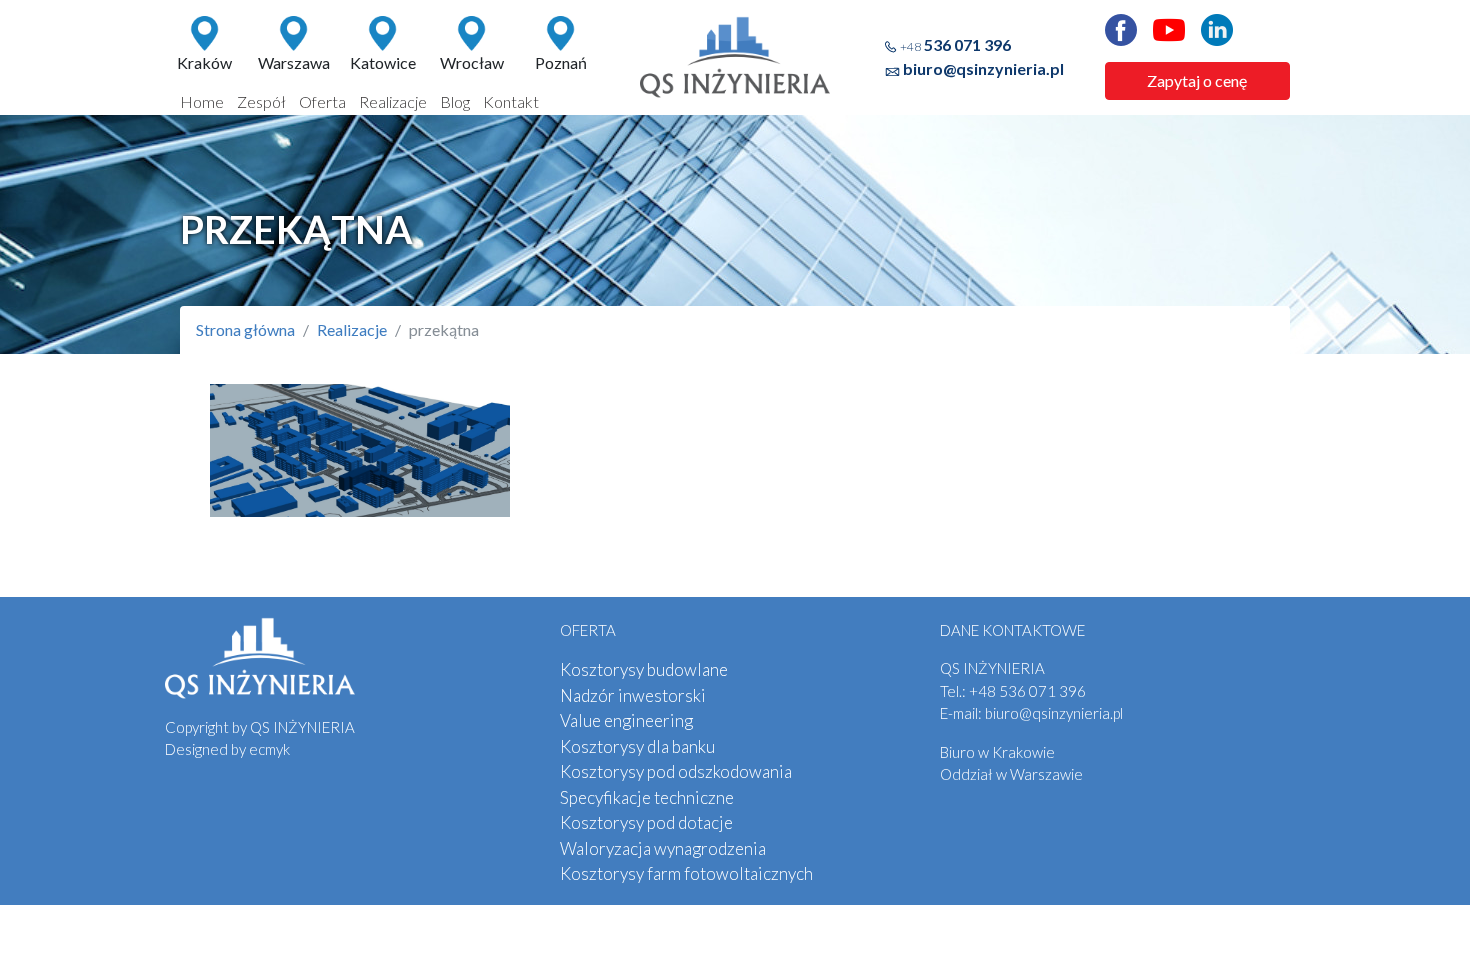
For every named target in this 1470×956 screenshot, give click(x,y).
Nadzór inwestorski (633, 695)
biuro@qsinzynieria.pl (983, 68)
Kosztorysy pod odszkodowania (676, 771)
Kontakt (511, 101)
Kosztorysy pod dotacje (646, 822)
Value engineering (626, 720)
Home (202, 101)
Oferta (322, 101)
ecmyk (269, 749)
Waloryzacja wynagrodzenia (663, 848)
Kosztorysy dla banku (637, 746)
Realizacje (393, 101)
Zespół (261, 101)
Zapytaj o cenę (1197, 80)
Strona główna (245, 329)
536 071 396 (955, 44)
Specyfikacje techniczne (647, 797)
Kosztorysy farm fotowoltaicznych (686, 873)
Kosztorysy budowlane (644, 669)
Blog (455, 101)
